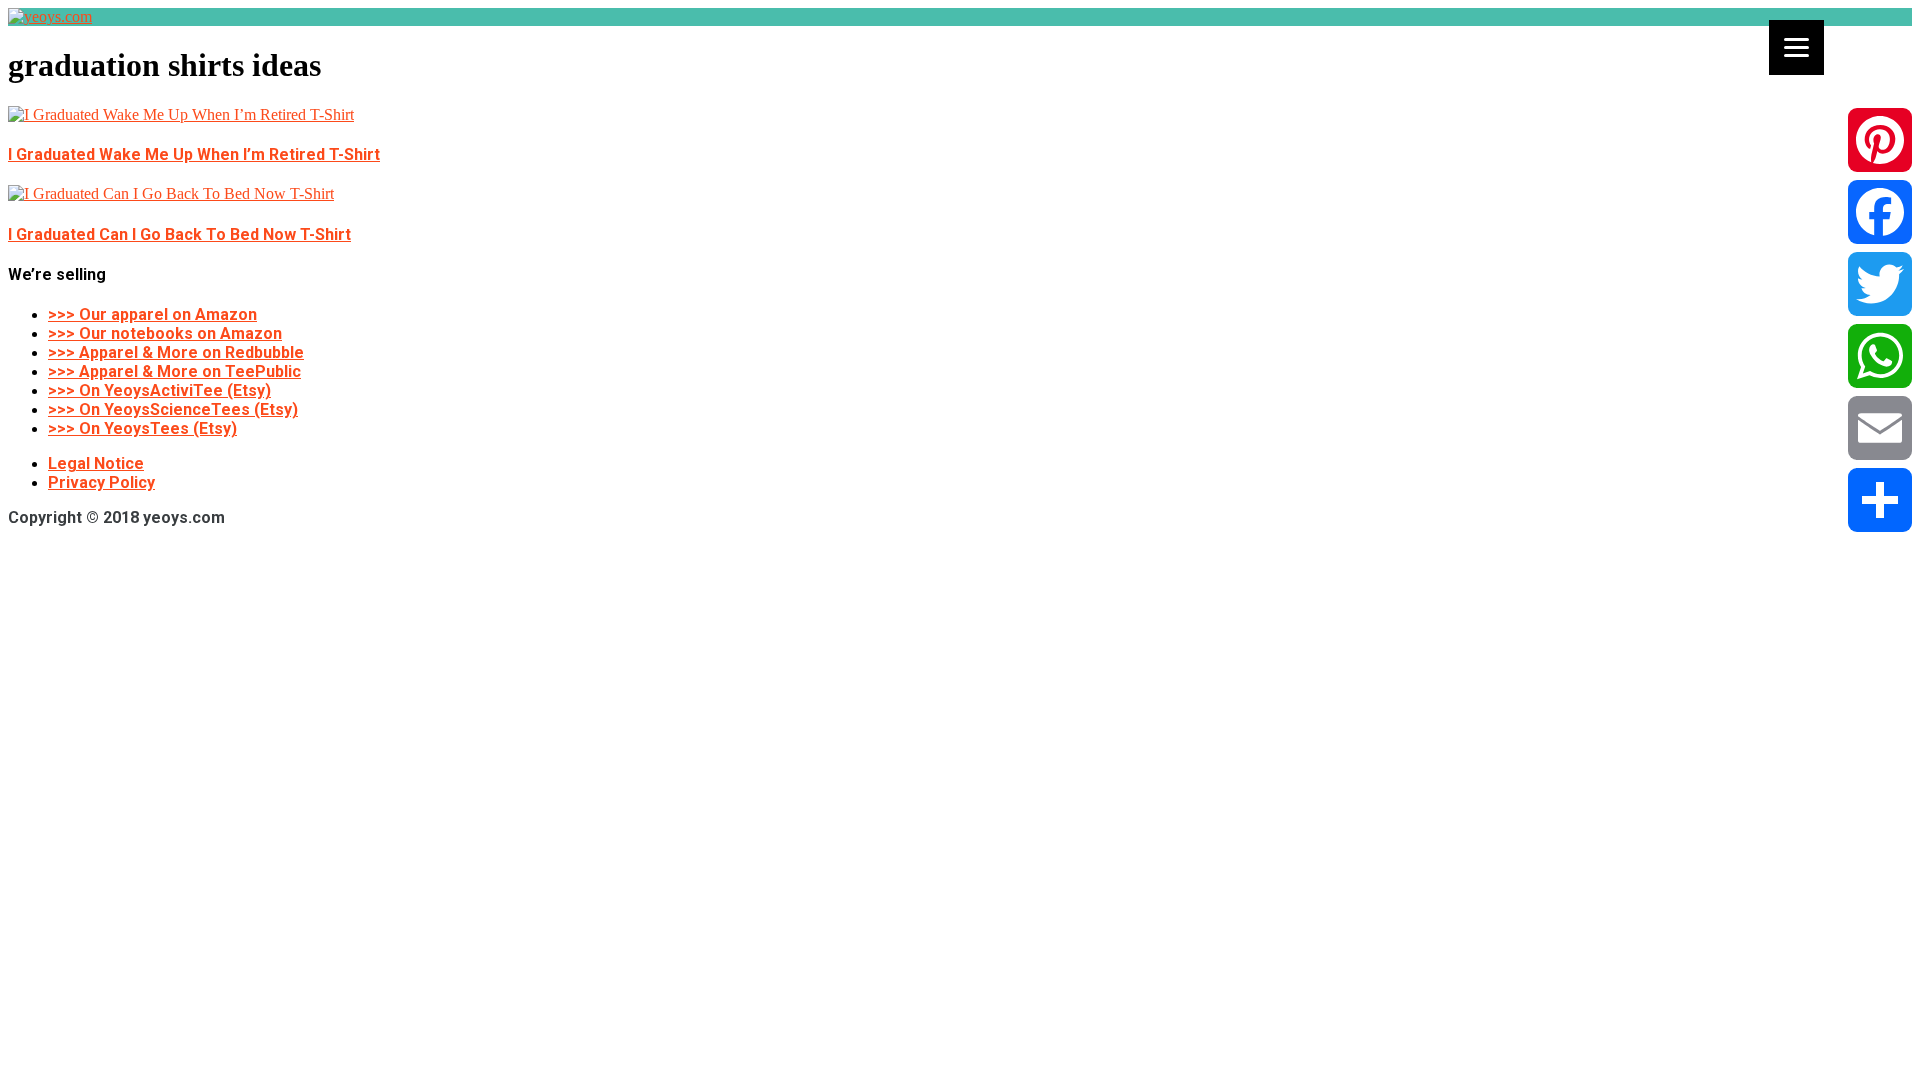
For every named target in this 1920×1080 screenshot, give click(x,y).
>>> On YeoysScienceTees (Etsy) (173, 409)
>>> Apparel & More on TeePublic (174, 371)
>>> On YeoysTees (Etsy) (142, 428)
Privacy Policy (101, 482)
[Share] (1880, 500)
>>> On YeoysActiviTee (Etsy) (159, 390)
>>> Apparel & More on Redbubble (176, 352)
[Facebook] (1880, 212)
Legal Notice (96, 463)
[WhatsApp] (1880, 356)
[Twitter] (1880, 284)
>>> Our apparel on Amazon (152, 314)
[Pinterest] (1880, 140)
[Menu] (1796, 47)
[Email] (1880, 428)
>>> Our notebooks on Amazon (165, 333)
